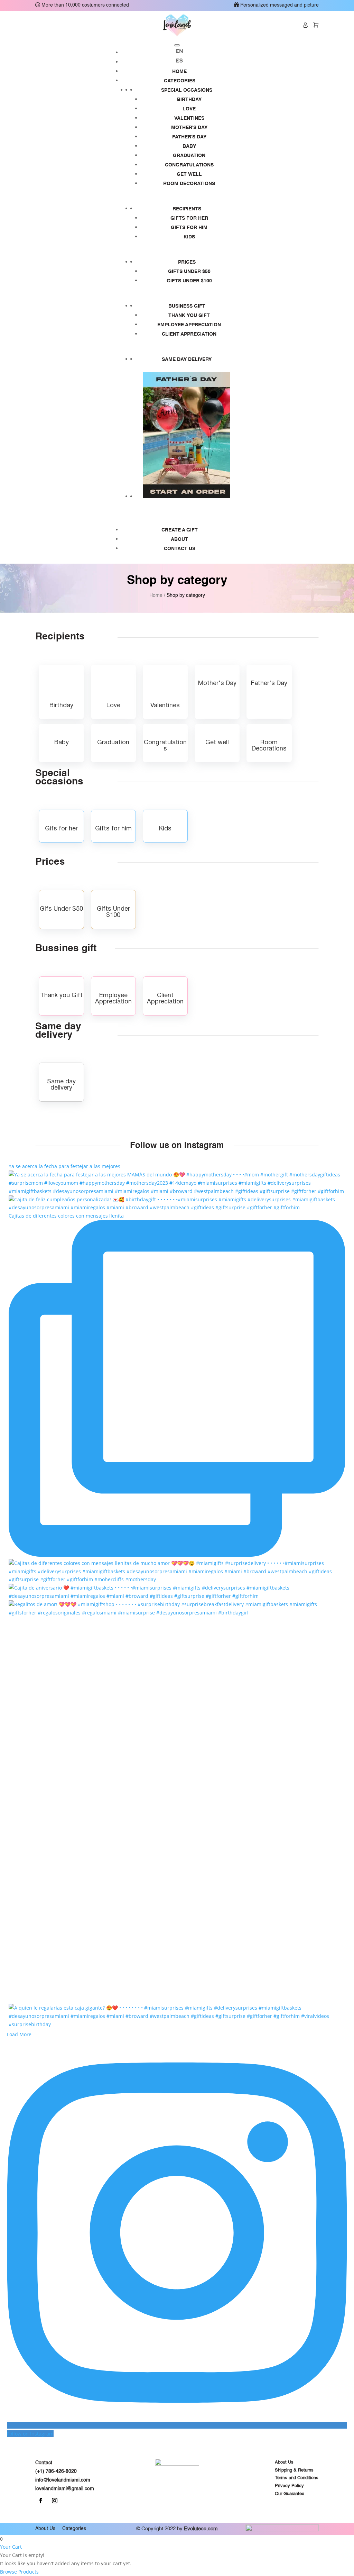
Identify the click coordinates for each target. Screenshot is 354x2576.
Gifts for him (189, 228)
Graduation (189, 156)
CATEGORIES (180, 81)
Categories (74, 2529)
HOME (179, 72)
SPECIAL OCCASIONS (187, 90)
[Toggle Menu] (177, 45)
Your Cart (11, 2547)
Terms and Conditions (297, 2478)
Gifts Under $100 (189, 281)
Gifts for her (189, 218)
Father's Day (189, 137)
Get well (189, 174)
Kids (189, 237)
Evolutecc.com (201, 2529)
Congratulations (189, 165)
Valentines (189, 118)
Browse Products (19, 2572)
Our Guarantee (290, 2494)
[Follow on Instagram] (55, 2501)
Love (189, 109)
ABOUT (179, 539)
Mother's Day (189, 128)
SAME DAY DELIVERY (187, 359)
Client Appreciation (189, 334)
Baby (189, 146)
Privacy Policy (289, 2486)
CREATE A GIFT (180, 530)
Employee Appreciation (189, 325)
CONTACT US (180, 549)
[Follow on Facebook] (41, 2501)
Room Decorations (189, 184)
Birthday (189, 100)
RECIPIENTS (187, 209)
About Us (284, 2462)
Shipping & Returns (294, 2470)
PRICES (187, 262)
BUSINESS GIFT (187, 306)
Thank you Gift (189, 316)
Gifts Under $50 (189, 272)
